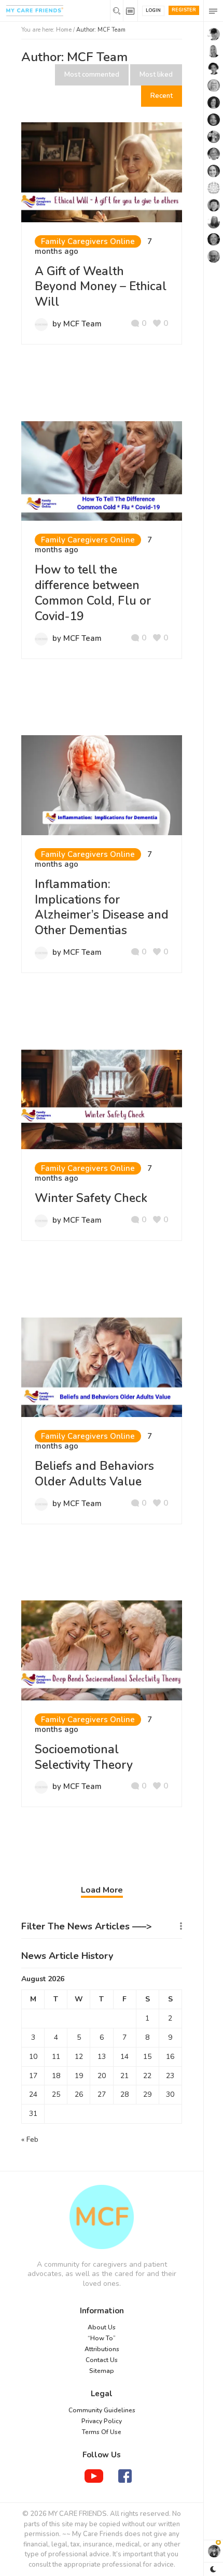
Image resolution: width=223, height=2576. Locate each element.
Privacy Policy (102, 2421)
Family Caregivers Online (88, 241)
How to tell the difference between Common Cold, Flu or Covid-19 (93, 593)
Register (184, 10)
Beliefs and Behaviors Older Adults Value (94, 1474)
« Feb (30, 2139)
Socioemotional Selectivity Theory (84, 1757)
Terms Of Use (102, 2432)
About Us (102, 2327)
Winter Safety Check (91, 1198)
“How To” (102, 2338)
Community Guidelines (102, 2410)
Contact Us (102, 2360)
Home (64, 30)
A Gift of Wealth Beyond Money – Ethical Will (101, 287)
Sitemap (102, 2371)
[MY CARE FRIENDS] (102, 2217)
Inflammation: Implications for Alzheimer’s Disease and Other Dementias (102, 907)
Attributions (102, 2349)
